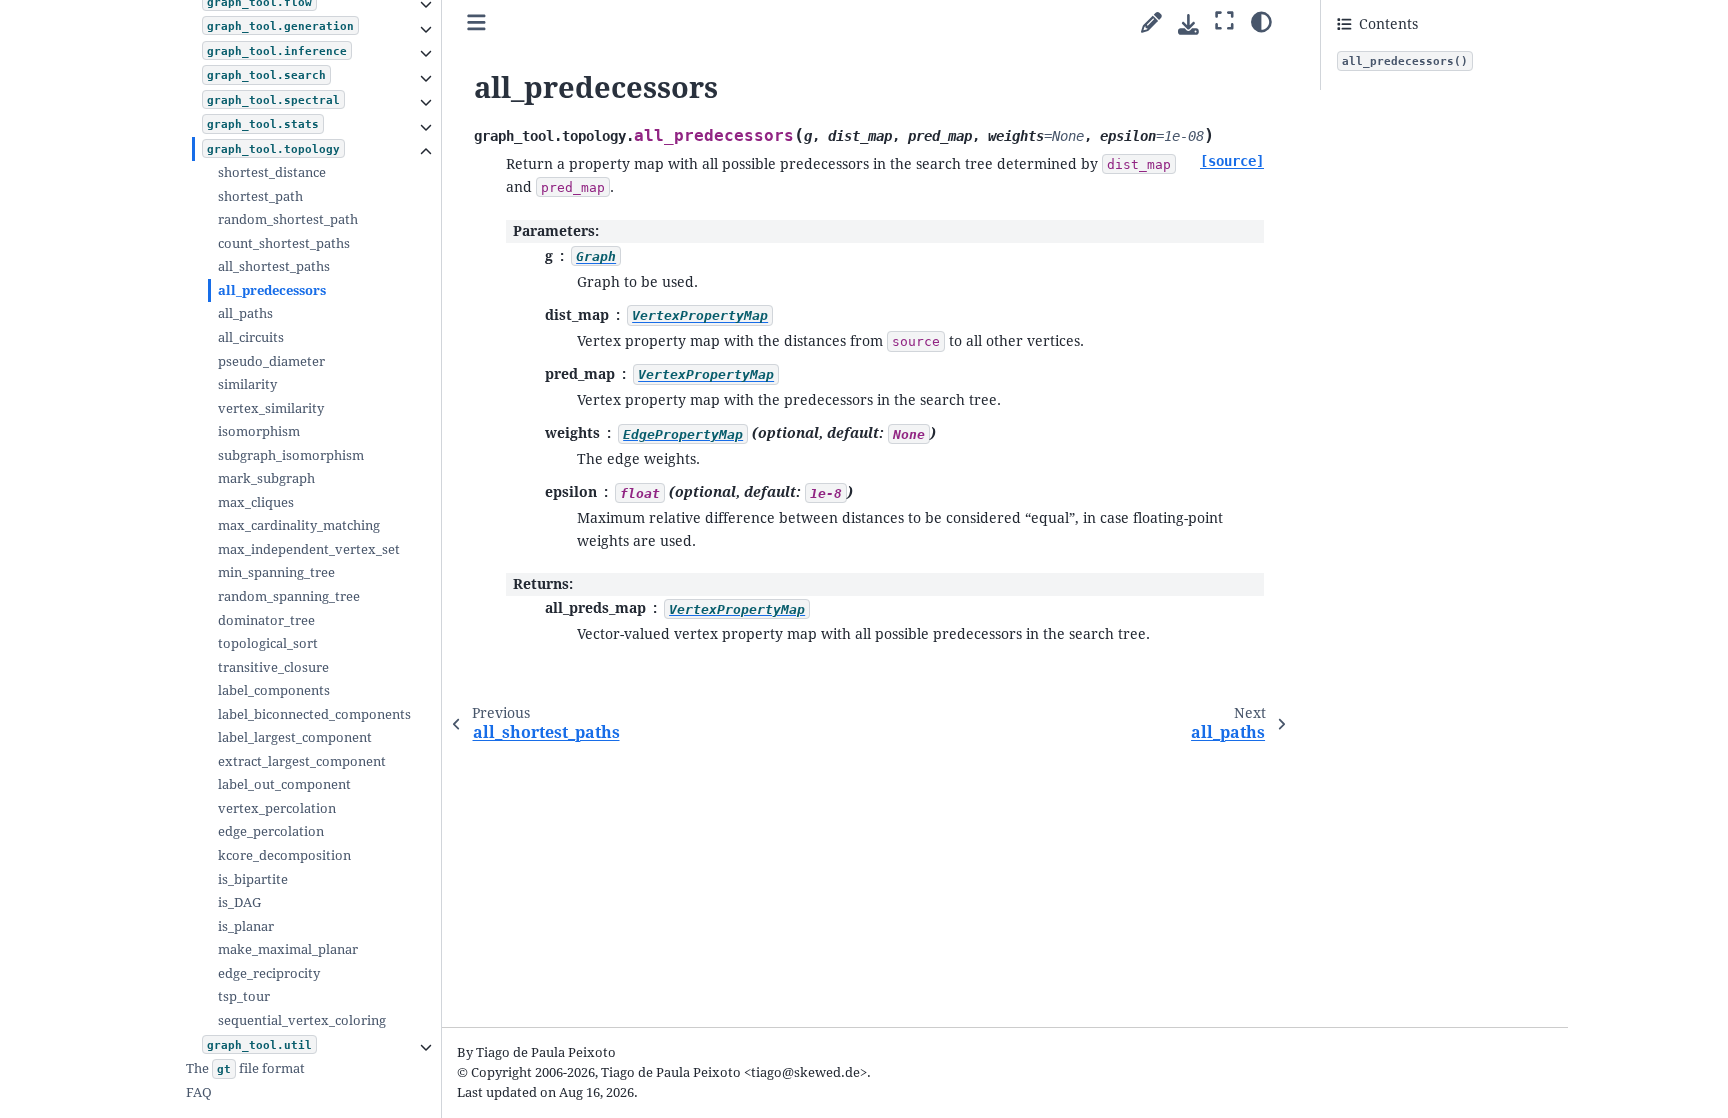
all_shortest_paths (274, 266)
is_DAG (239, 902)
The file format (245, 1068)
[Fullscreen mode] (1224, 21)
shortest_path (260, 196)
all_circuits (251, 337)
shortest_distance (272, 172)
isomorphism (259, 431)
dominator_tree (266, 620)
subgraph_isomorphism (291, 455)
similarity (247, 384)
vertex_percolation (277, 808)
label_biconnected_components (314, 714)
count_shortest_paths (284, 243)
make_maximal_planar (288, 949)
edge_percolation (271, 831)
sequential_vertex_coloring (302, 1020)
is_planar (246, 926)
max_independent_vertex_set (309, 549)
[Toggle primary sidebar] (476, 23)
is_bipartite (253, 879)
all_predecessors (272, 290)
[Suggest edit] (1151, 23)
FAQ (199, 1092)
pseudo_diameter (271, 361)
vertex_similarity (271, 408)
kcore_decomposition (284, 855)
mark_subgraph (266, 478)
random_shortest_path (288, 219)
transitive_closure (273, 667)
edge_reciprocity (269, 973)
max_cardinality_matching (299, 525)
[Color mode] (1261, 21)
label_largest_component (295, 737)
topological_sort (268, 643)
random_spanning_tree (289, 596)
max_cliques (256, 502)
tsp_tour (244, 996)
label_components (274, 690)
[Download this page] (1188, 24)
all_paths (245, 313)
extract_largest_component (302, 761)
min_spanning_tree (276, 572)
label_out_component (284, 784)
